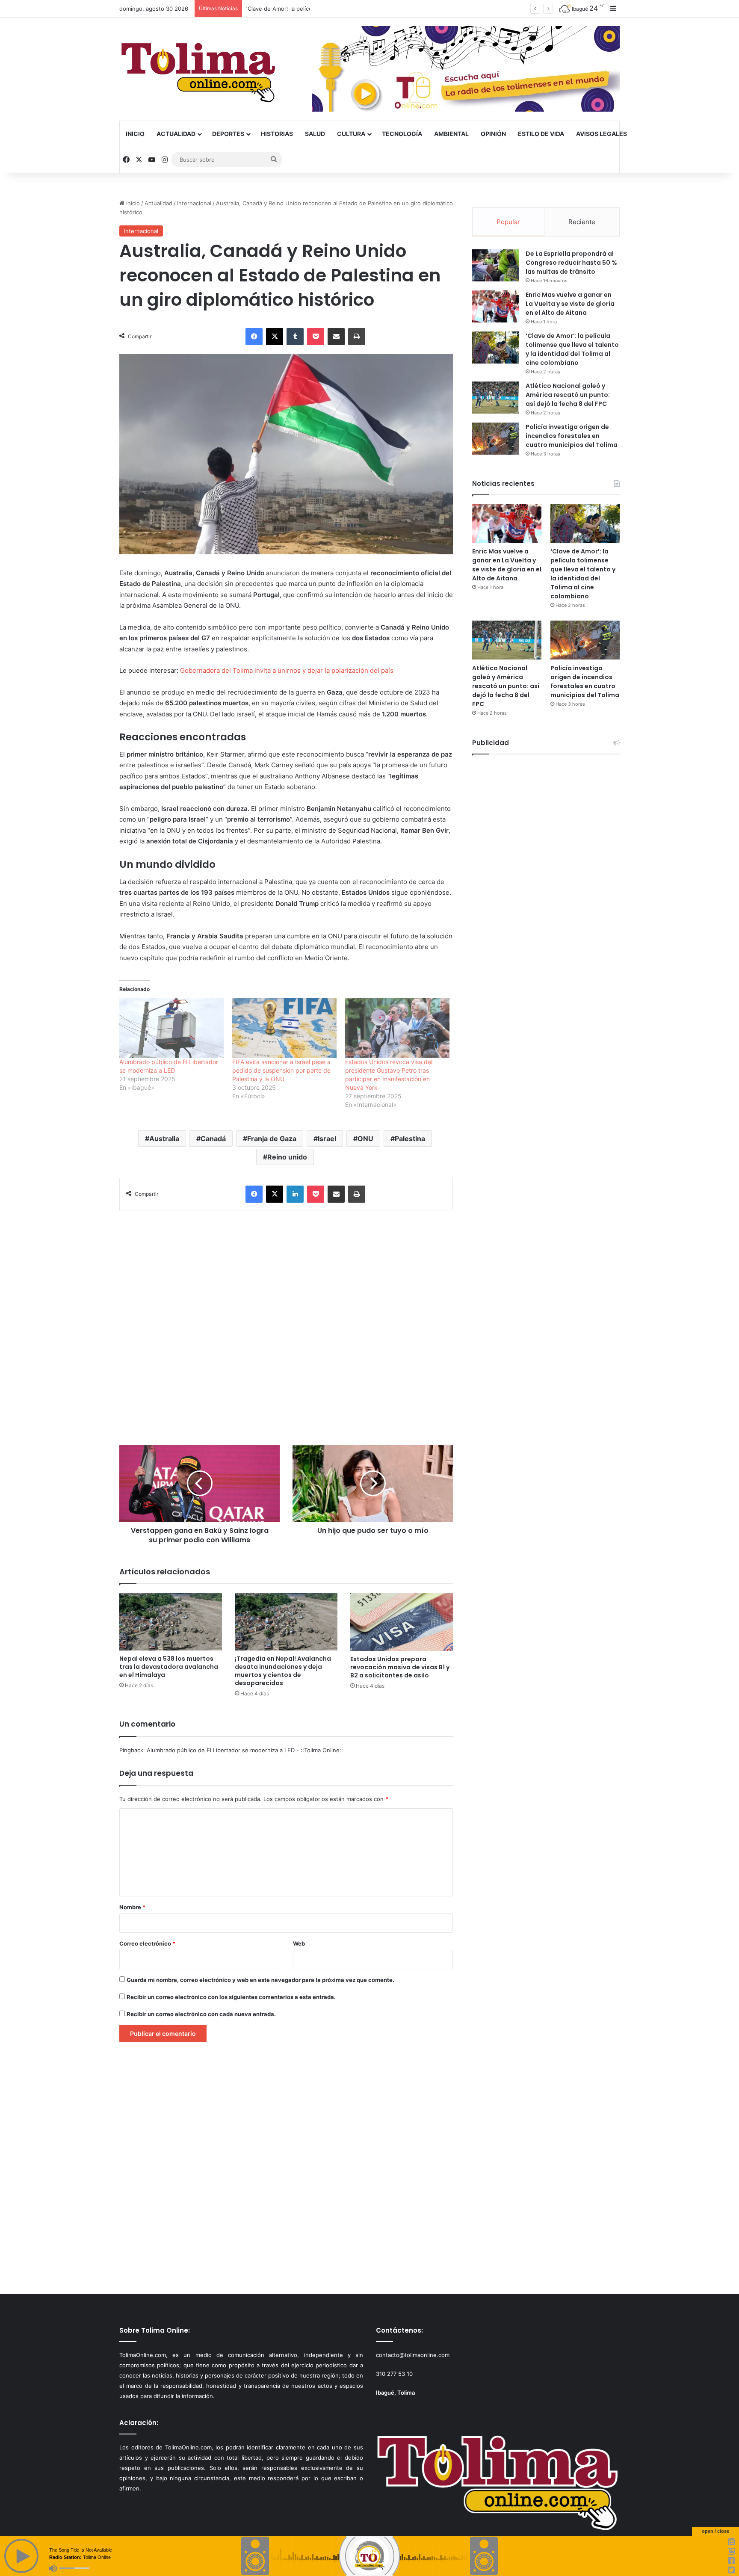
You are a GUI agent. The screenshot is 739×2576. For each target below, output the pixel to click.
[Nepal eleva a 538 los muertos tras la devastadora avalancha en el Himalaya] (171, 1622)
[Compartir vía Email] (336, 337)
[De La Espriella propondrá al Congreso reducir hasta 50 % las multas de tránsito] (496, 265)
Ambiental (451, 134)
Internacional (194, 203)
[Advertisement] (286, 1323)
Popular (508, 222)
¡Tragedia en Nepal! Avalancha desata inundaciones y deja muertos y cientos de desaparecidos (283, 1671)
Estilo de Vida (541, 134)
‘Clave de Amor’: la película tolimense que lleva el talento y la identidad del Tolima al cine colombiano (380, 9)
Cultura (351, 134)
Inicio (135, 134)
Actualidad (176, 134)
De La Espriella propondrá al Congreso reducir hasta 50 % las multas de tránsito (571, 263)
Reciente (582, 222)
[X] (275, 337)
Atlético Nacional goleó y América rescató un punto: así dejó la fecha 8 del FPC (568, 395)
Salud (315, 134)
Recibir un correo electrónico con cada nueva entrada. (201, 2014)
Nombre (132, 1907)
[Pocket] (316, 337)
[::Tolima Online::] (198, 69)
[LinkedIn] (295, 1194)
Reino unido (287, 1157)
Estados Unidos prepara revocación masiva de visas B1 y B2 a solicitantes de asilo (400, 1667)
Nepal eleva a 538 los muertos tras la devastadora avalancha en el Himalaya (169, 1667)
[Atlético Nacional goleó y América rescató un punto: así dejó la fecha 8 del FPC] (496, 398)
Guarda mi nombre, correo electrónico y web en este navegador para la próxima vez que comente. (260, 1980)
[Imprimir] (357, 337)
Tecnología (402, 134)
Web (299, 1943)
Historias (277, 134)
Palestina (410, 1139)
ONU (365, 1139)
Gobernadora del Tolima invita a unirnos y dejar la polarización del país (287, 670)
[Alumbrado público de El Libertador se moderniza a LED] (171, 1028)
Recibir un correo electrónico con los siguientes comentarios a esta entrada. (231, 1997)
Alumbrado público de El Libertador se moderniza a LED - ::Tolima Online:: (245, 1750)
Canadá (213, 1139)
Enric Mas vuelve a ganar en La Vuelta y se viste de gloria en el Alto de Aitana (570, 304)
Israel (327, 1139)
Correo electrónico (147, 1943)
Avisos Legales (602, 134)
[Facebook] (254, 337)
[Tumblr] (295, 337)
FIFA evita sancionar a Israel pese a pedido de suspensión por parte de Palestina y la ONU (281, 1070)
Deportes (228, 134)
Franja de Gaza (272, 1139)
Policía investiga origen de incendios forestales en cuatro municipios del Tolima (572, 436)
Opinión (493, 134)
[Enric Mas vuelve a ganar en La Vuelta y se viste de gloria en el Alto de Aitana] (496, 306)
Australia (164, 1139)
